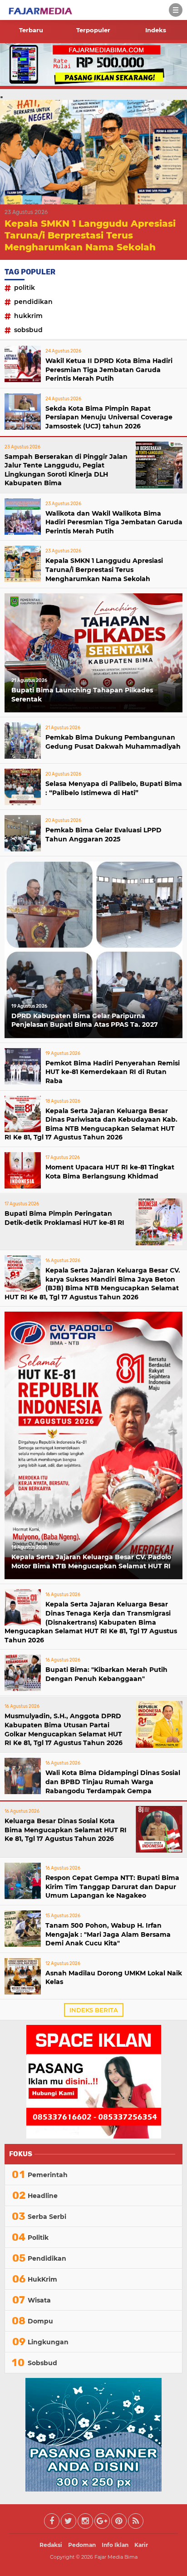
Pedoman (82, 2545)
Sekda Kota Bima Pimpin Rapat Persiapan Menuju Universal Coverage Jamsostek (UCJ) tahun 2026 (109, 417)
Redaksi (51, 2545)
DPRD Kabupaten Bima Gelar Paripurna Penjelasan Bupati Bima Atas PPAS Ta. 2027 (85, 1020)
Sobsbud (28, 330)
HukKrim (28, 316)
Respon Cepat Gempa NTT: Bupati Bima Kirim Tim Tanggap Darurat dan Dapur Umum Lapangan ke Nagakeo (112, 1887)
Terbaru (31, 30)
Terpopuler (93, 30)
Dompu (40, 2321)
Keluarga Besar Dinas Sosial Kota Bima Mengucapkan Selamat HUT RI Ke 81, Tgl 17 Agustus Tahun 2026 (66, 1830)
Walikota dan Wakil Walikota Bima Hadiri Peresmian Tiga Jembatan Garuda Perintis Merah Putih (114, 522)
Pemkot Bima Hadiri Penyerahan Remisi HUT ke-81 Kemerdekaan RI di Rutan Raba (113, 1072)
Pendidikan (33, 302)
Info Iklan (115, 2545)
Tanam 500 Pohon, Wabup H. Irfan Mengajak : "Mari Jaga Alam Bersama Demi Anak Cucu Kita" (108, 1934)
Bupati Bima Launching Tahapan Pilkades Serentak (82, 695)
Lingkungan (48, 2342)
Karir (141, 2545)
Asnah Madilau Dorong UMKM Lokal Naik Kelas (114, 1978)
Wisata (39, 2300)
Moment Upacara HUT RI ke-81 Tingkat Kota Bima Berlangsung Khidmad (110, 1172)
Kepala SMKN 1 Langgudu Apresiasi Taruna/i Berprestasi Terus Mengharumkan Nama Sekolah (90, 235)
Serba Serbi (47, 2217)
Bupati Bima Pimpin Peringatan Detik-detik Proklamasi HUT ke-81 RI (64, 1218)
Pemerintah (48, 2175)
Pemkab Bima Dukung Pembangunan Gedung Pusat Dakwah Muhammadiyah (113, 742)
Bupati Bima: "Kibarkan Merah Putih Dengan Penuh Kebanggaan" (106, 1674)
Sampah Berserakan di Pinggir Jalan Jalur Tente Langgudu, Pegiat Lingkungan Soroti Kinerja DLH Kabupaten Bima (66, 470)
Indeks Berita (94, 2010)
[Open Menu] (176, 10)
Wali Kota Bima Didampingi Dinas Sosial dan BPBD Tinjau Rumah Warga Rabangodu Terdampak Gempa (113, 1782)
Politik (25, 288)
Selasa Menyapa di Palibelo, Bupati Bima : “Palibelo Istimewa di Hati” (114, 788)
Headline (43, 2196)
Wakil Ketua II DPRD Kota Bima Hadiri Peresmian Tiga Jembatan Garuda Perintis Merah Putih (109, 370)
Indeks (156, 30)
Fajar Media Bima (116, 2557)
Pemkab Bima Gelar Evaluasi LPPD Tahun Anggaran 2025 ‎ (103, 835)
